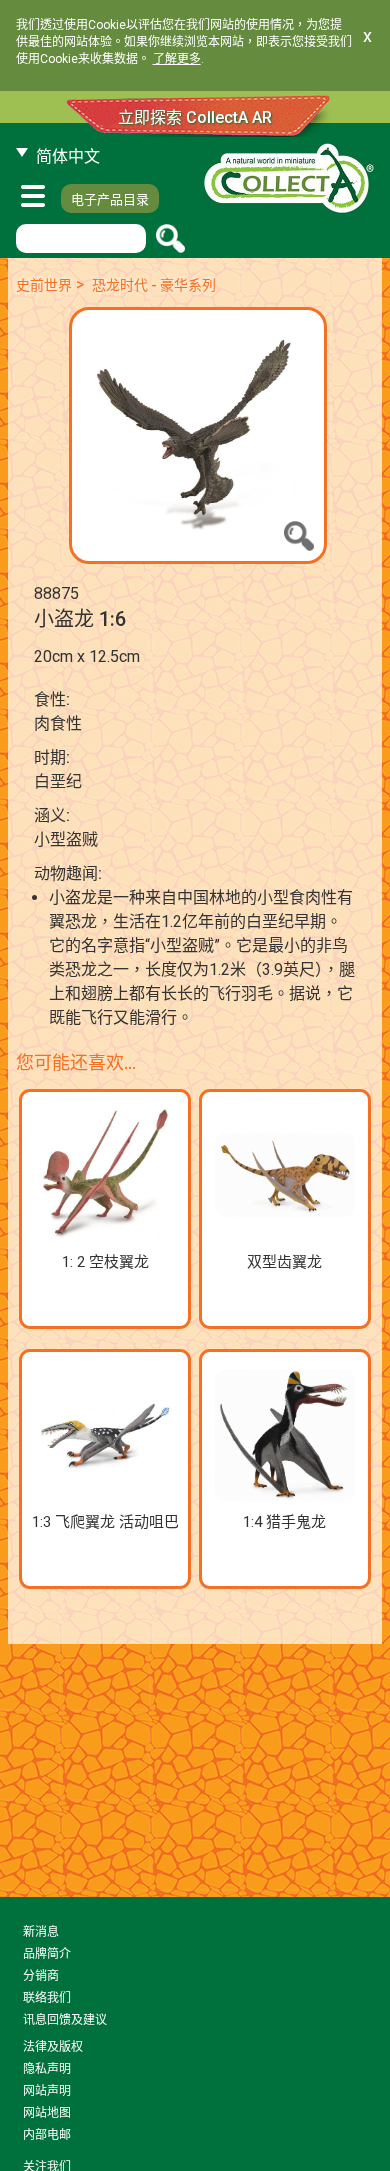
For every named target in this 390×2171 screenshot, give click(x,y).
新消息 (41, 1932)
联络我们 (47, 1998)
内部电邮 (47, 2135)
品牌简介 (47, 1954)
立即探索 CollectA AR (195, 117)
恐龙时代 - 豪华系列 (154, 285)
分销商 (41, 1976)
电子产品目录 (110, 199)
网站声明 (47, 2091)
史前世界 (44, 285)
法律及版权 (53, 2047)
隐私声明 (47, 2069)
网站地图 (47, 2113)
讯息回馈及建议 (65, 2020)
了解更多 (177, 59)
